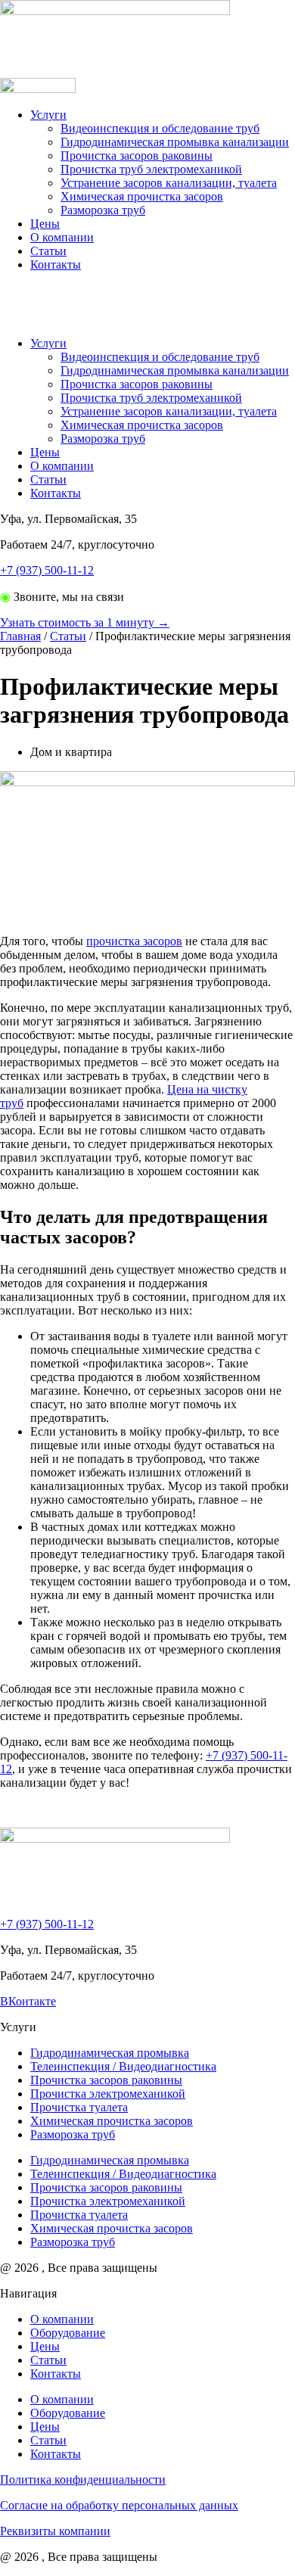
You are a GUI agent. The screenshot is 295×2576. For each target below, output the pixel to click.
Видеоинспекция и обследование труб (160, 128)
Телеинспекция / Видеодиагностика (123, 2066)
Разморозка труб (103, 210)
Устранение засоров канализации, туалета (169, 183)
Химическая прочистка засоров (142, 196)
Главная (20, 636)
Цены (45, 224)
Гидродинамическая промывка (110, 2053)
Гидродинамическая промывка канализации (175, 142)
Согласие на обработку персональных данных (119, 2505)
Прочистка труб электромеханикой (151, 169)
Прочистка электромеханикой (108, 2094)
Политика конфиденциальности (83, 2480)
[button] (147, 304)
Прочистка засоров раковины (137, 156)
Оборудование (68, 2333)
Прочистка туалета (79, 2107)
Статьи (48, 251)
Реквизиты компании (55, 2531)
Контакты (56, 264)
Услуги (48, 115)
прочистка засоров (134, 941)
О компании (62, 237)
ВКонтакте (28, 2001)
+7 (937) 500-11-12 (47, 570)
